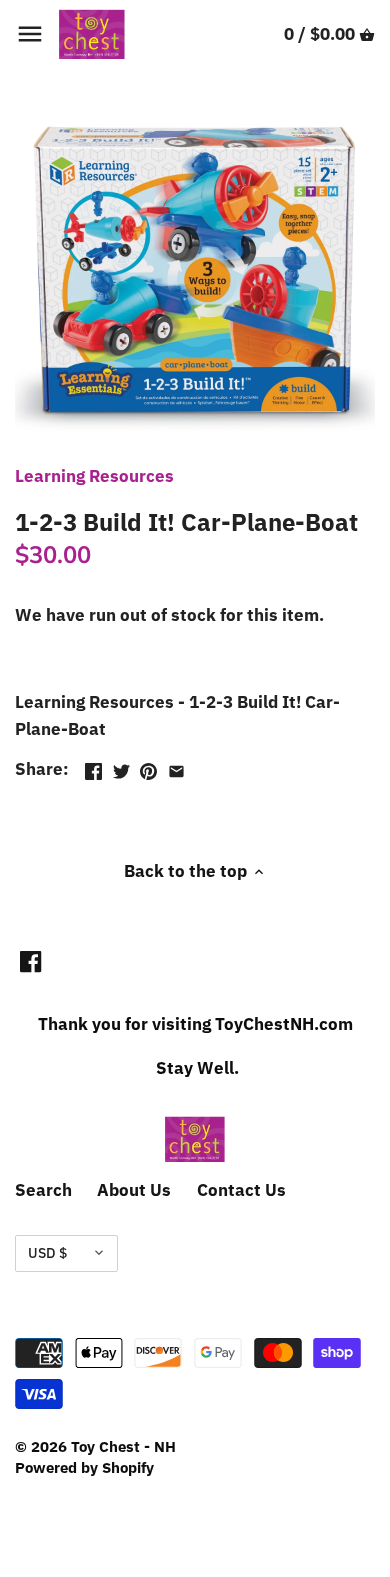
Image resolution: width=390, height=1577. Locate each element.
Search (43, 1190)
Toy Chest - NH (123, 1446)
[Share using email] (176, 767)
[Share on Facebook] (93, 767)
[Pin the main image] (148, 767)
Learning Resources (94, 476)
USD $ (47, 1253)
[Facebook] (30, 961)
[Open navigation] (30, 34)
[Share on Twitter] (121, 767)
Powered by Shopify (84, 1467)
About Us (134, 1190)
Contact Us (241, 1190)
